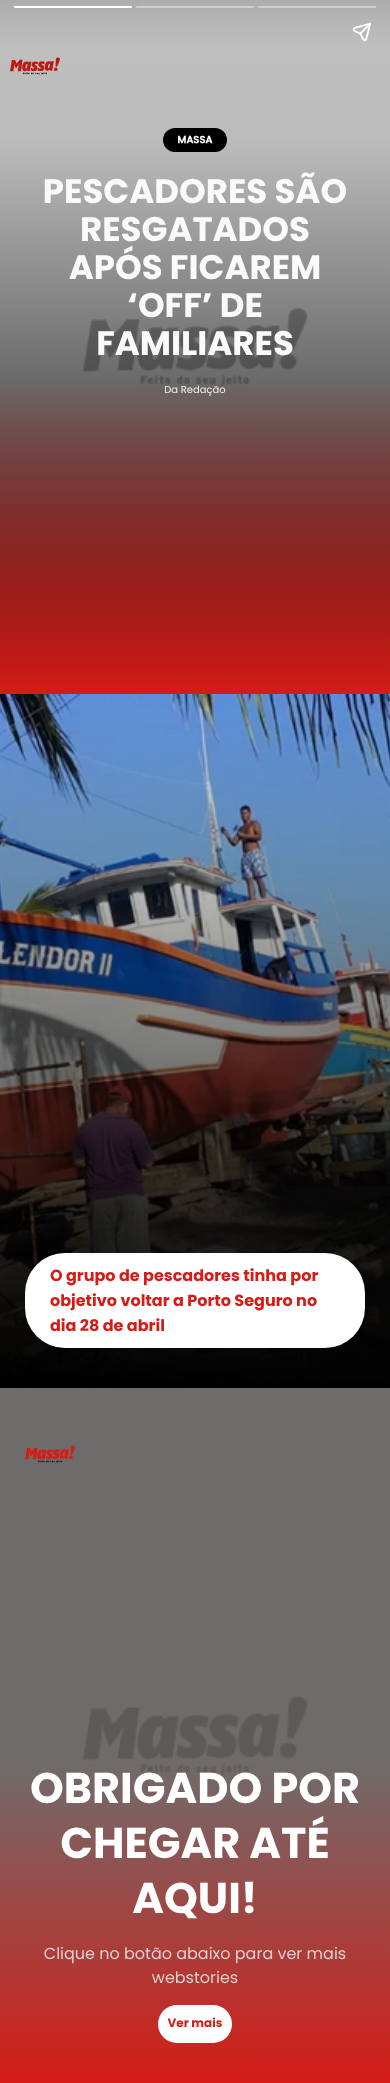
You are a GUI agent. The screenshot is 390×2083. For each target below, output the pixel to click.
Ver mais (195, 2023)
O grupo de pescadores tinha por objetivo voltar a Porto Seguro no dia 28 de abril (184, 1300)
